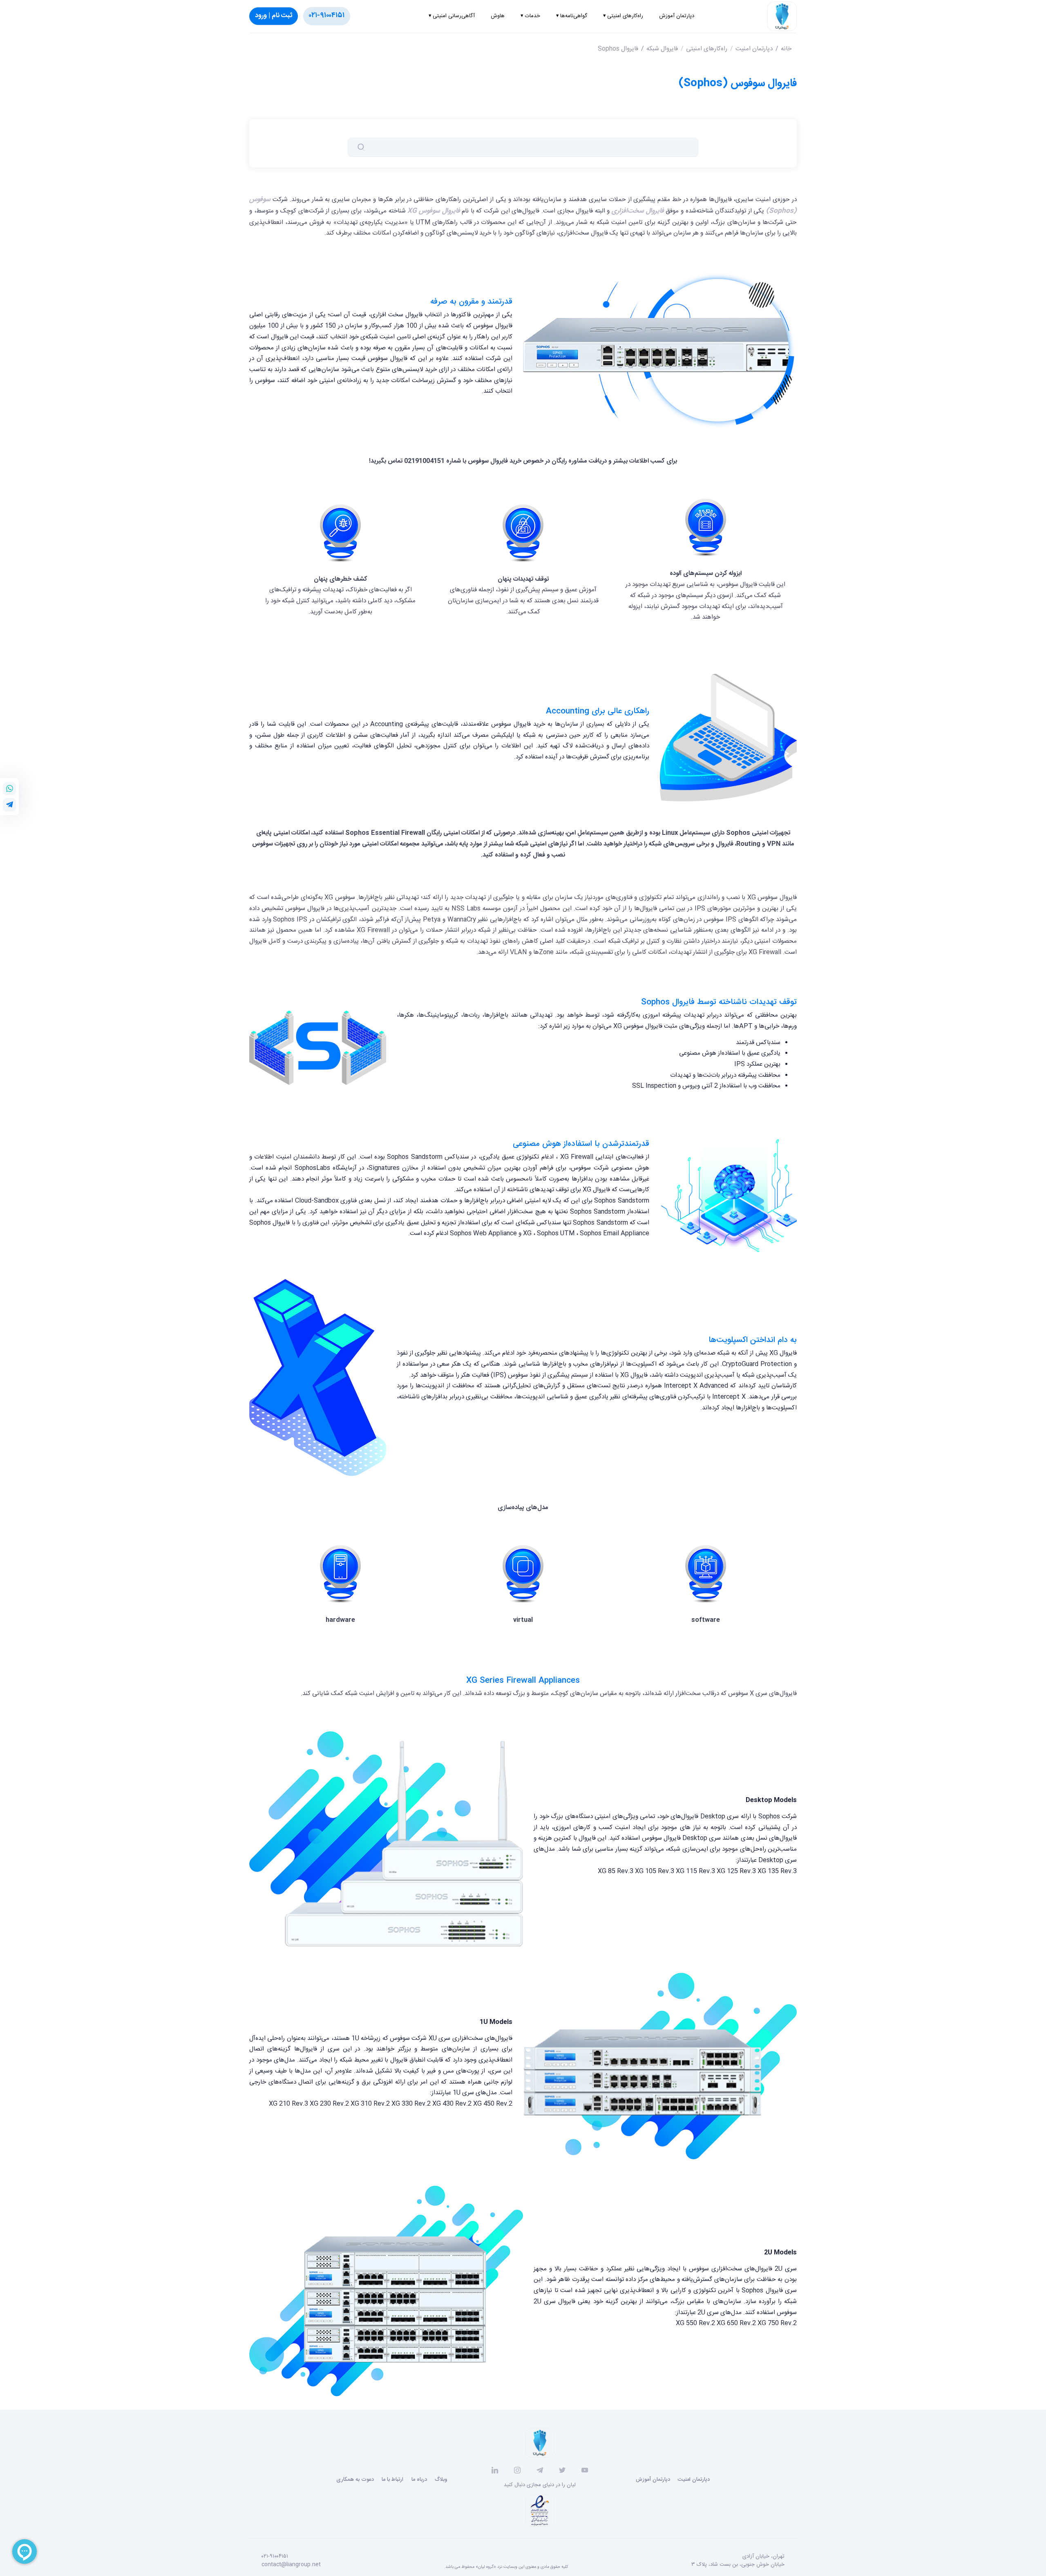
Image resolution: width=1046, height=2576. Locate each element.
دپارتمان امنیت (754, 49)
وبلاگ (441, 2480)
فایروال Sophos (618, 49)
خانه (786, 49)
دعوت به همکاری (355, 2480)
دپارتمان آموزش (653, 2480)
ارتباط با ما (392, 2480)
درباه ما (419, 2480)
